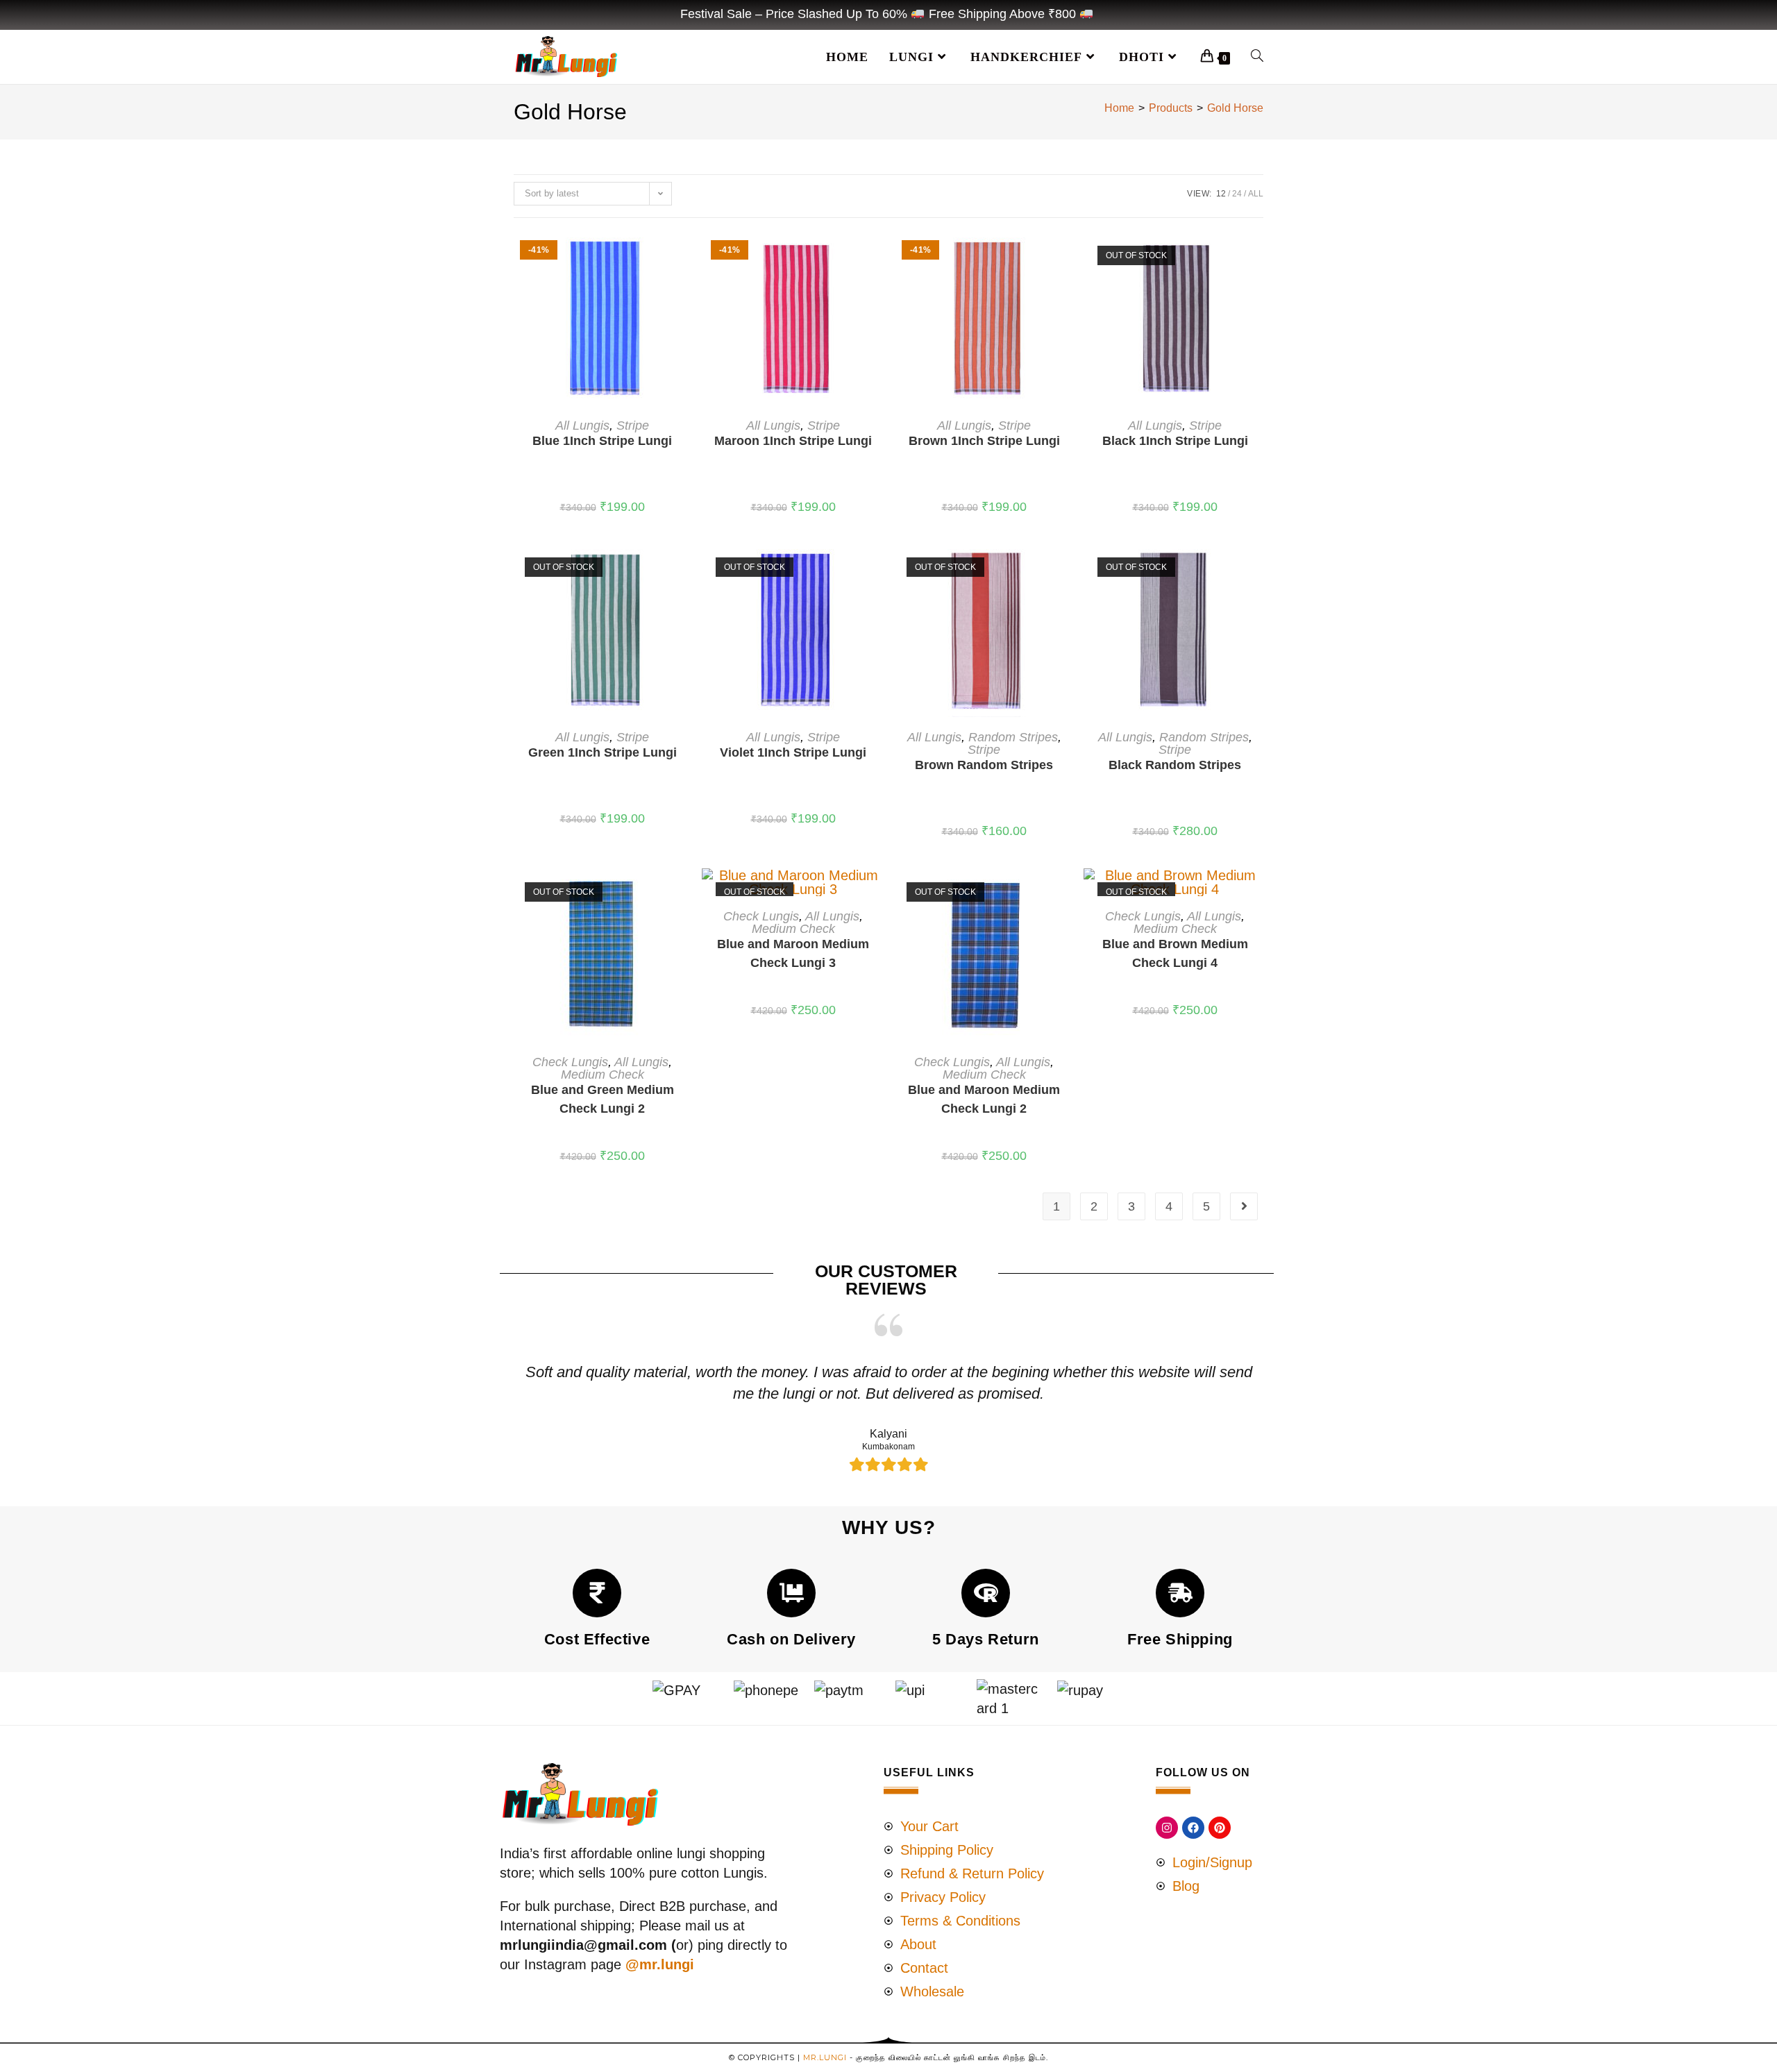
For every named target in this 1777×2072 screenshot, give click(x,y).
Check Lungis (570, 1062)
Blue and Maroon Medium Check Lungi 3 (793, 953)
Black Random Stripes (1175, 765)
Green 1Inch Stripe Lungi (603, 752)
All (1256, 194)
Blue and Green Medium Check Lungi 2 (603, 1099)
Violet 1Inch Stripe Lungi (793, 752)
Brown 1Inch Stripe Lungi (984, 441)
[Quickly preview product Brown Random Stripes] (1068, 568)
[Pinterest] (1220, 1828)
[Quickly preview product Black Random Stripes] (1259, 568)
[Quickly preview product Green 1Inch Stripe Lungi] (687, 568)
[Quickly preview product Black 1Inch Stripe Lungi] (1259, 256)
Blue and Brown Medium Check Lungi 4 (1175, 953)
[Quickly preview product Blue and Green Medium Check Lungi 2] (687, 893)
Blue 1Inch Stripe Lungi (602, 441)
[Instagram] (1167, 1828)
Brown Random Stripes (984, 765)
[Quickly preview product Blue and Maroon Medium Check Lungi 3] (877, 893)
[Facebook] (1193, 1828)
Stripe (633, 426)
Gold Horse (1235, 108)
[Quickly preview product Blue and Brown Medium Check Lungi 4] (1259, 893)
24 (1237, 194)
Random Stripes (1013, 737)
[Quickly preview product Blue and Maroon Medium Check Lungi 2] (1068, 893)
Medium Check (603, 1075)
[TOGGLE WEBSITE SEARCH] (1257, 57)
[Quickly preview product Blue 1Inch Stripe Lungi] (687, 256)
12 (1221, 194)
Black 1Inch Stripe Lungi (1175, 441)
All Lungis (582, 426)
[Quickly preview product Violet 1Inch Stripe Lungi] (877, 568)
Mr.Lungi (825, 2057)
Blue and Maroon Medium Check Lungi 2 (984, 1099)
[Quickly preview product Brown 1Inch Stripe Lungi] (1068, 256)
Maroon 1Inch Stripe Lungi (793, 441)
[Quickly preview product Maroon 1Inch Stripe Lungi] (877, 256)
